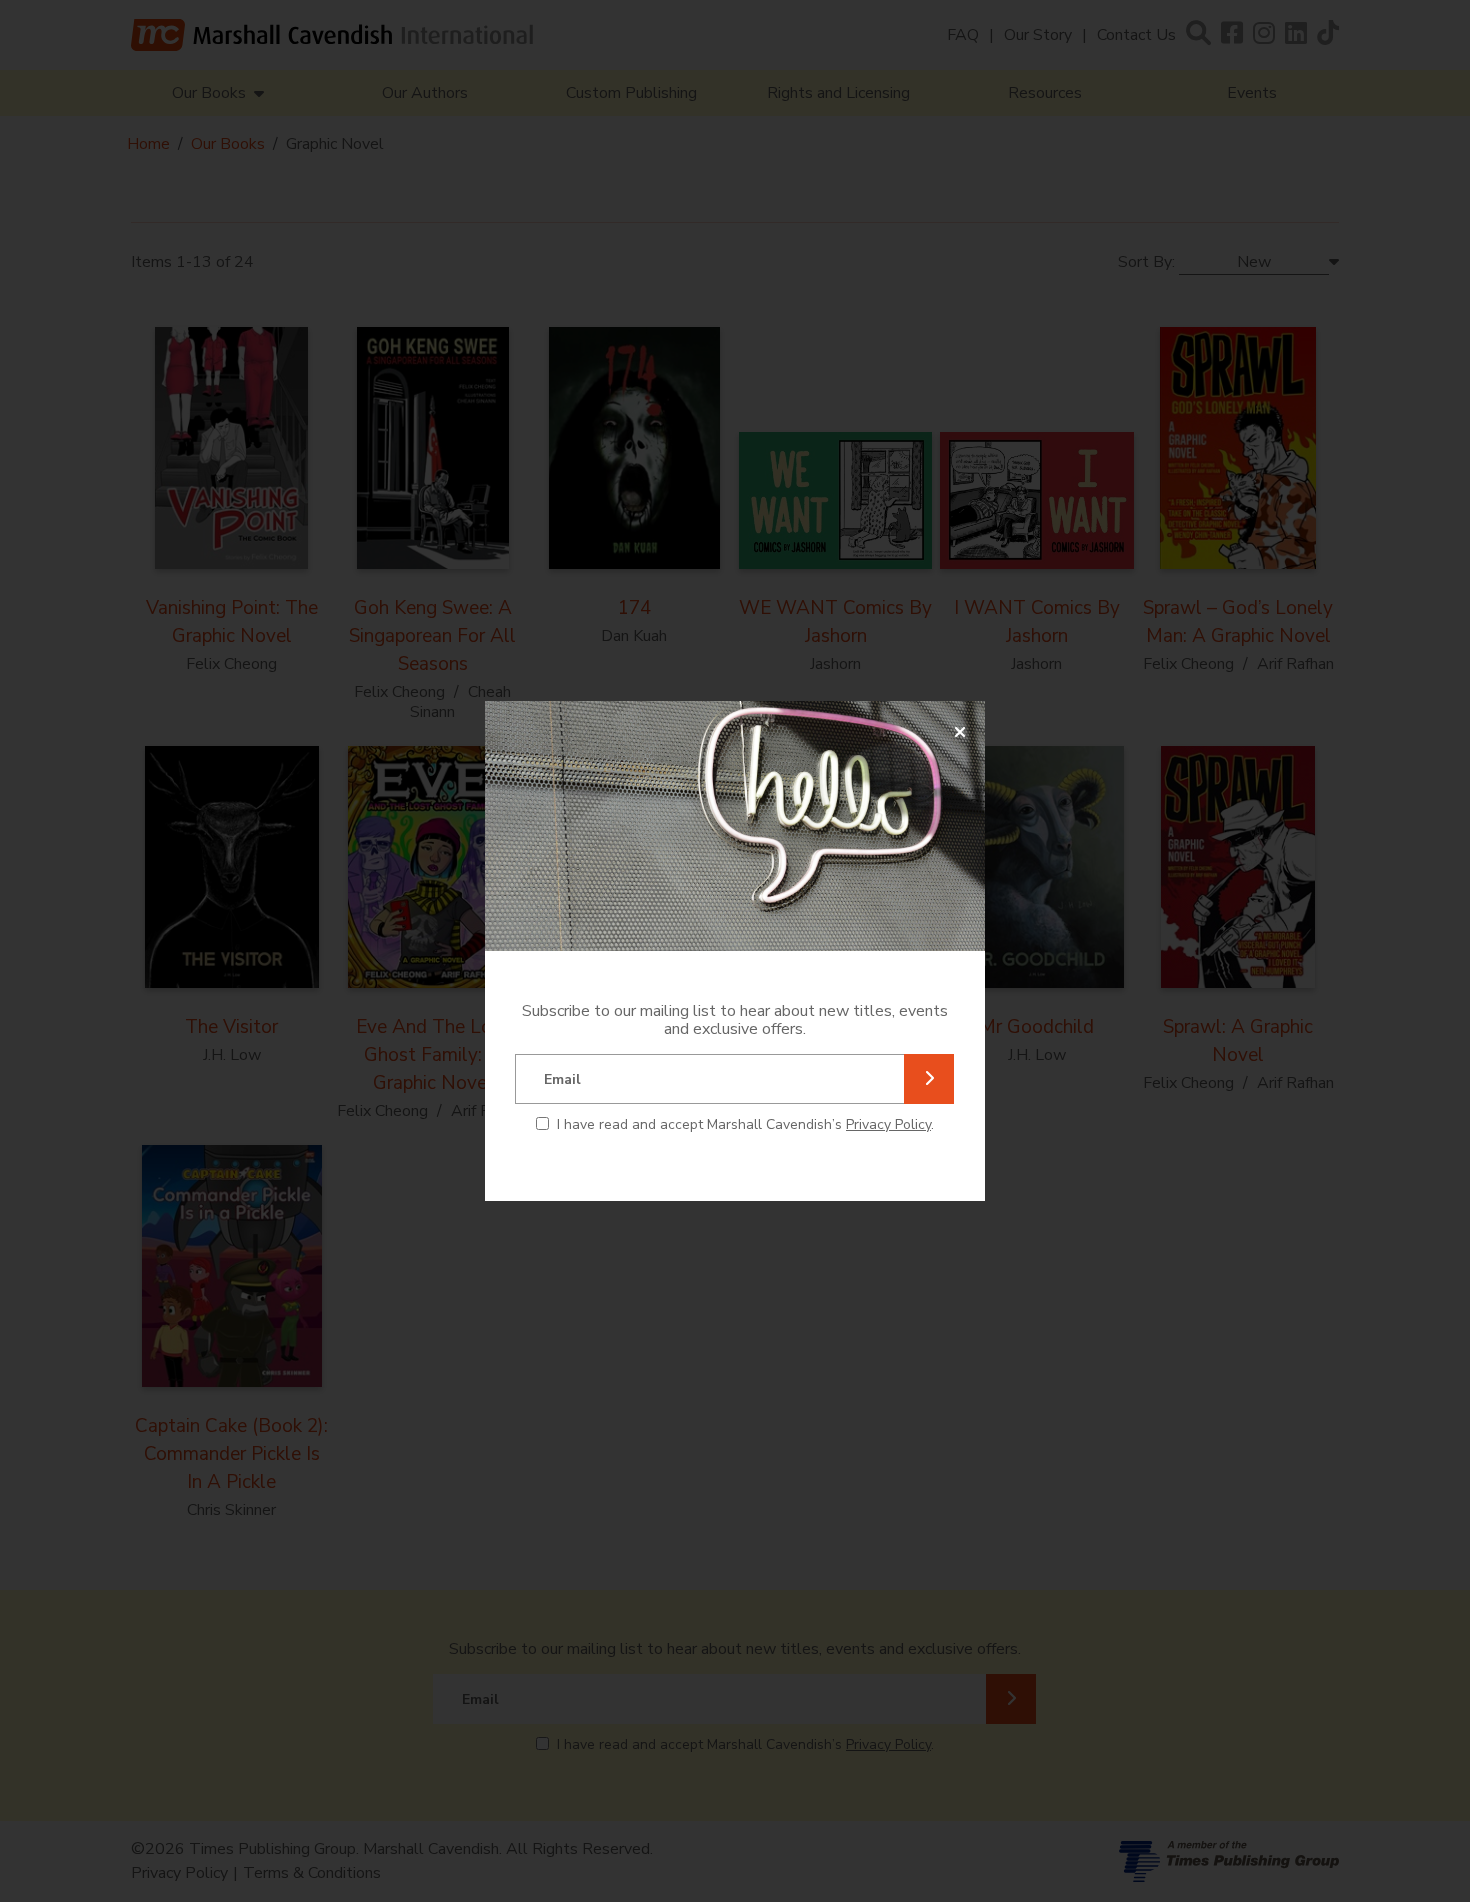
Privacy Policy (888, 1124)
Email (562, 1079)
